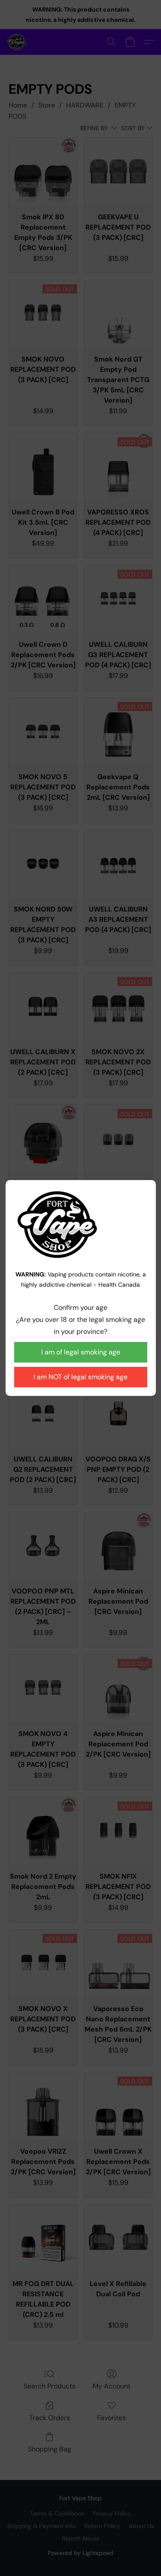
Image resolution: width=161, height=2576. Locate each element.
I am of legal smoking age (81, 1352)
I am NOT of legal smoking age (80, 1377)
